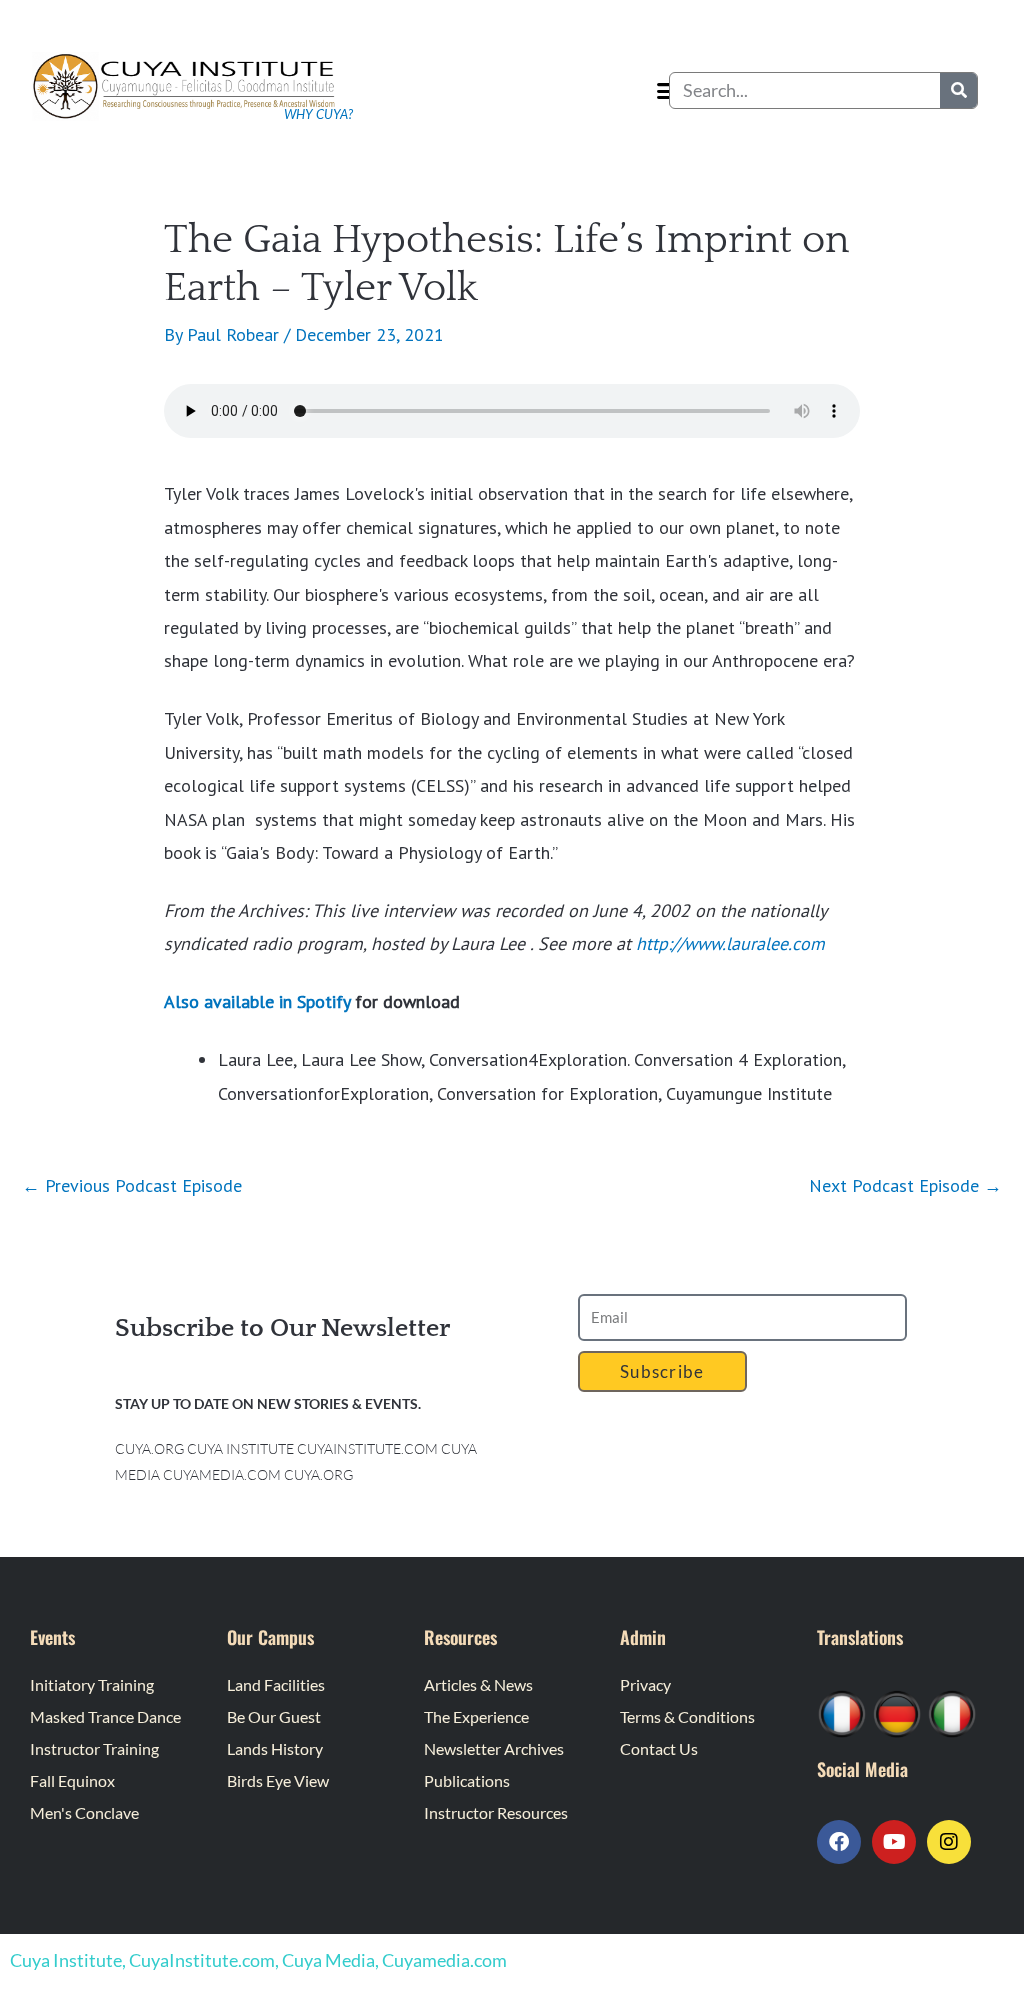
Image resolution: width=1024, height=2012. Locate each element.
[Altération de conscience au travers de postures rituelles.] (842, 1711)
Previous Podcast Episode (132, 1185)
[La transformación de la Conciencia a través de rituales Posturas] (952, 1711)
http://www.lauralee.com (730, 943)
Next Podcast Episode (905, 1185)
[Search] (958, 90)
